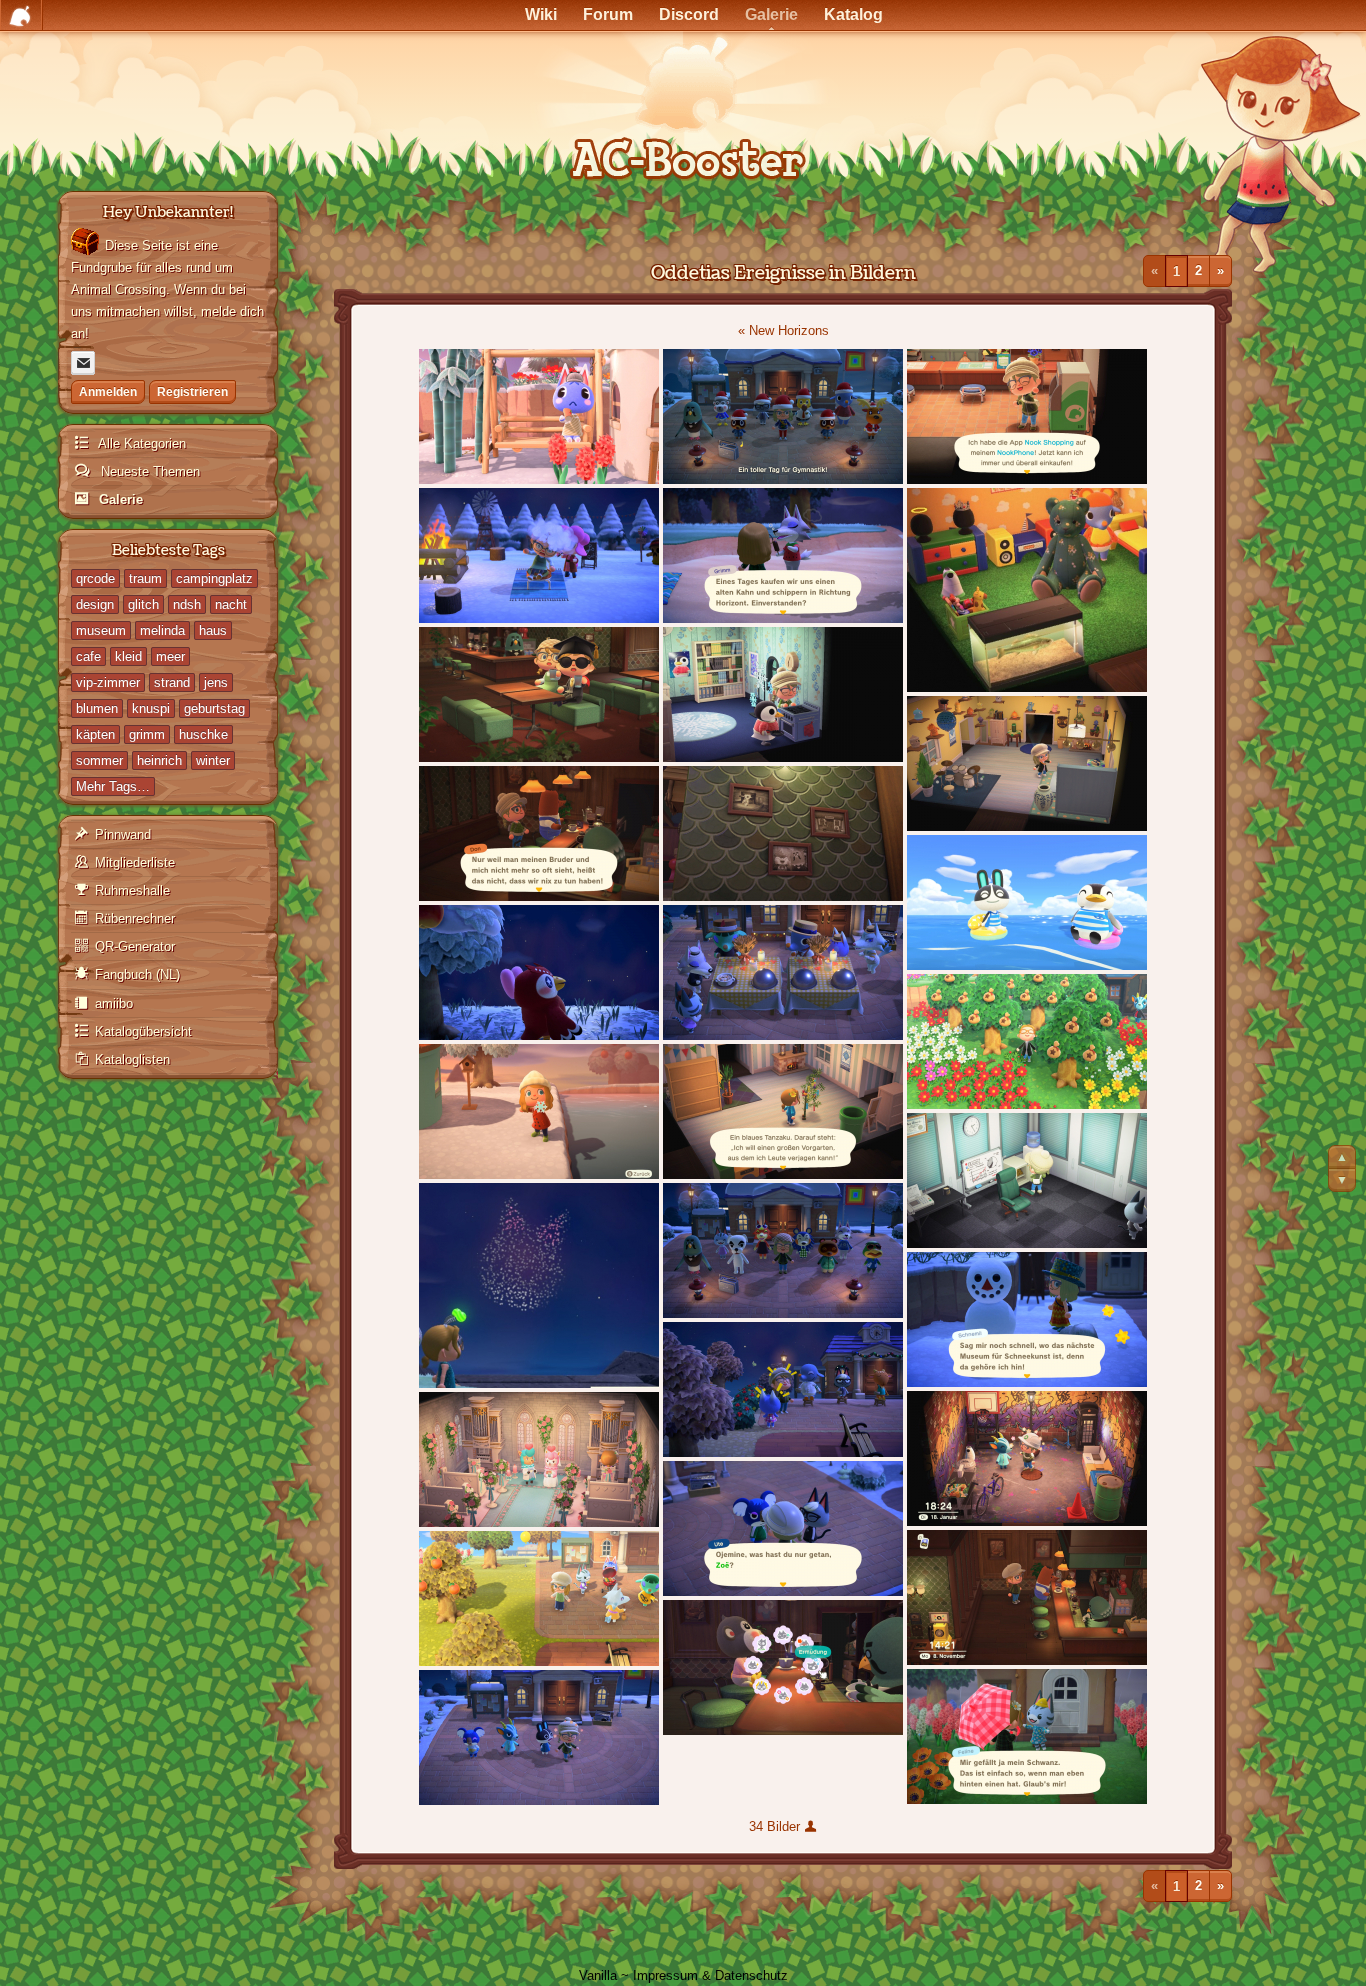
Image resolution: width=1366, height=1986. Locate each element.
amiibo (114, 1003)
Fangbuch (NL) (137, 974)
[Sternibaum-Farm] (1027, 1041)
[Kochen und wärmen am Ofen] (783, 694)
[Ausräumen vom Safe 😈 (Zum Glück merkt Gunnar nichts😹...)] (1027, 1180)
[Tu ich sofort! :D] (1027, 1736)
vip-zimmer (108, 682)
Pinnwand (123, 834)
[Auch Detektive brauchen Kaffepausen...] (539, 416)
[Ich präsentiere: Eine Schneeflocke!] (539, 1111)
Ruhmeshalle (132, 890)
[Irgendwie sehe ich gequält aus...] (539, 555)
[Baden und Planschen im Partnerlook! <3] (1027, 902)
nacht (231, 604)
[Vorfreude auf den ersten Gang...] (783, 972)
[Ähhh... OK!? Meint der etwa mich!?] (783, 1111)
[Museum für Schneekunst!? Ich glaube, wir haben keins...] (1027, 1319)
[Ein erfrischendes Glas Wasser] (539, 694)
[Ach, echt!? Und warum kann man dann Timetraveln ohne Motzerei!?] (539, 833)
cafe (88, 656)
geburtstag (214, 708)
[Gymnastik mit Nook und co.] (783, 1250)
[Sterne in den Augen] (539, 972)
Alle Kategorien (140, 443)
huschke (203, 734)
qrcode (95, 578)
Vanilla (598, 1975)
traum (145, 578)
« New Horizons (783, 330)
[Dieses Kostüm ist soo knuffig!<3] (1027, 590)
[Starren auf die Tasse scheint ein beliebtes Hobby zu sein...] (1027, 1597)
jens (216, 682)
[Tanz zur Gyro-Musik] (1027, 763)
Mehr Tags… (113, 786)
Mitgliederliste (135, 862)
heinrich (159, 760)
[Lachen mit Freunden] (783, 1389)
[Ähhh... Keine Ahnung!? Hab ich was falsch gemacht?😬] (783, 1528)
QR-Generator (135, 946)
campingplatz (214, 578)
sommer (99, 760)
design (95, 604)
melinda (162, 630)
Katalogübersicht (143, 1031)
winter (213, 760)
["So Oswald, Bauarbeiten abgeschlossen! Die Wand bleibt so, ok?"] (1027, 1458)
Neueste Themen (148, 471)
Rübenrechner (135, 918)
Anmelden (108, 392)
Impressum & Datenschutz (710, 1975)
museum (101, 630)
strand (172, 682)
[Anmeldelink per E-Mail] (83, 363)
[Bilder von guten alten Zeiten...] (783, 833)
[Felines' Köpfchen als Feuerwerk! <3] (539, 1285)
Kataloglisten (132, 1059)
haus (213, 630)
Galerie (119, 499)
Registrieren (192, 392)
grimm (147, 734)
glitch (143, 604)
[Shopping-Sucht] (1027, 416)
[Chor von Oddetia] (539, 1737)
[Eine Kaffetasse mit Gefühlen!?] (783, 1667)
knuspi (151, 708)
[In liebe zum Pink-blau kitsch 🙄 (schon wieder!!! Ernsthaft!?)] (539, 1459)
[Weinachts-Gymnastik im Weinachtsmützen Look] (783, 416)
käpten (95, 734)
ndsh (187, 604)
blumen (97, 708)
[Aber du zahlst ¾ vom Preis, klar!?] (783, 555)
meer (170, 656)
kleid (128, 656)
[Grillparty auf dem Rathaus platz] (539, 1598)
